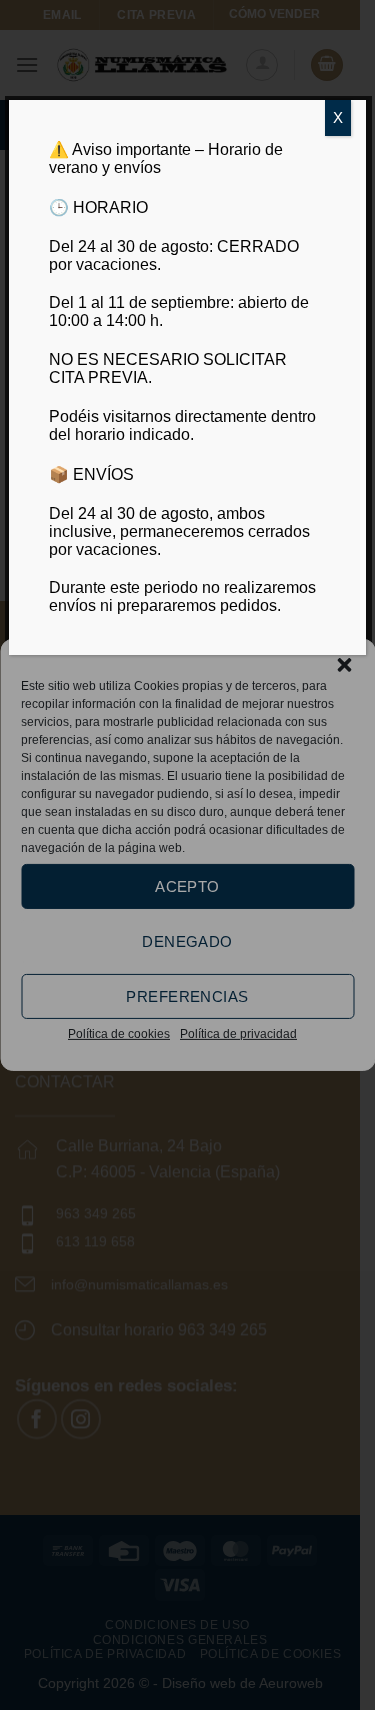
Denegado (187, 940)
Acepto (187, 885)
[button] (344, 665)
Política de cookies (119, 1034)
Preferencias (187, 995)
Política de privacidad (238, 1034)
